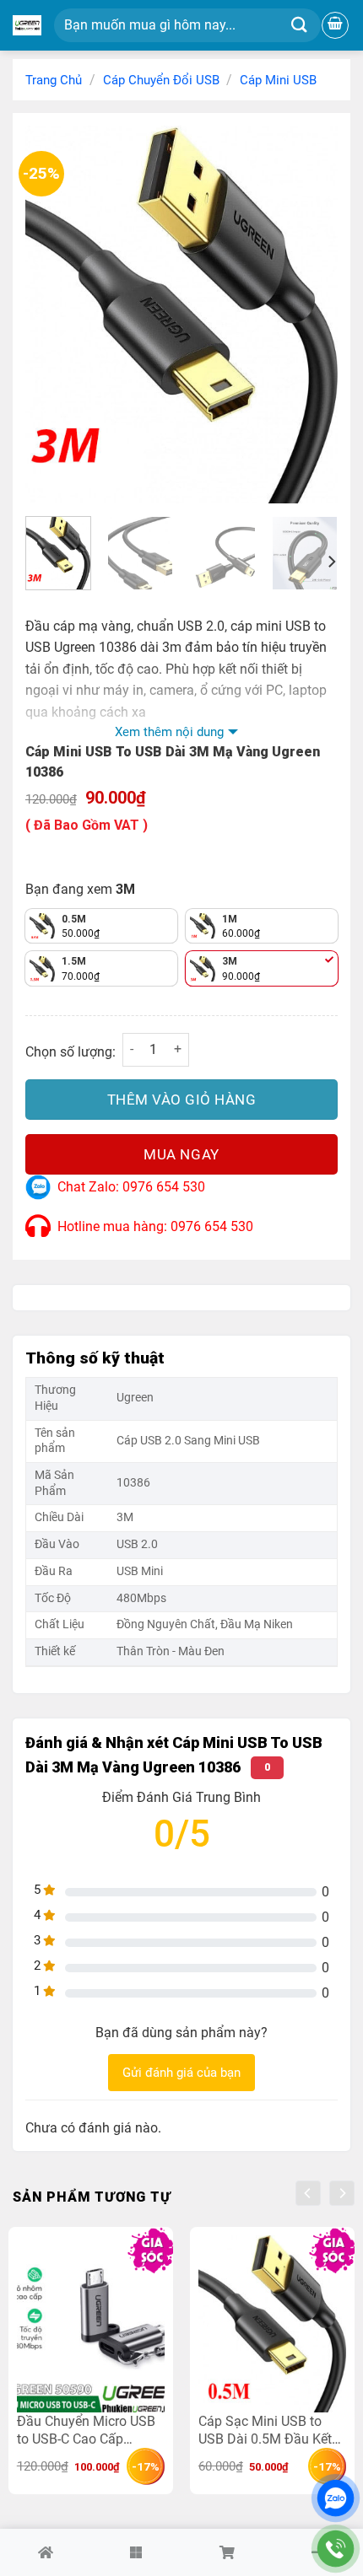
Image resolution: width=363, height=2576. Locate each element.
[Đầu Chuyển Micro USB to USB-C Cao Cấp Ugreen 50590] (91, 2324)
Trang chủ (54, 80)
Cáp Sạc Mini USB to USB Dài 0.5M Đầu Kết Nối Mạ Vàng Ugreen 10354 (265, 2430)
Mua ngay (181, 1154)
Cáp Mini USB (278, 80)
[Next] (310, 315)
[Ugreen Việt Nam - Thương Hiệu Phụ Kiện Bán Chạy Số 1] (27, 25)
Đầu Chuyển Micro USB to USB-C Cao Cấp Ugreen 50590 (86, 2430)
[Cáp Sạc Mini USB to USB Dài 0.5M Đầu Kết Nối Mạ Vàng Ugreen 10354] (272, 2324)
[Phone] (336, 2549)
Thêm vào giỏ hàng (182, 1100)
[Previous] (53, 315)
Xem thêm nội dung (169, 732)
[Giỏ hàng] (335, 25)
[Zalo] (336, 2498)
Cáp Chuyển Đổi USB (161, 80)
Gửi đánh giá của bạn (181, 2073)
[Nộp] (299, 26)
